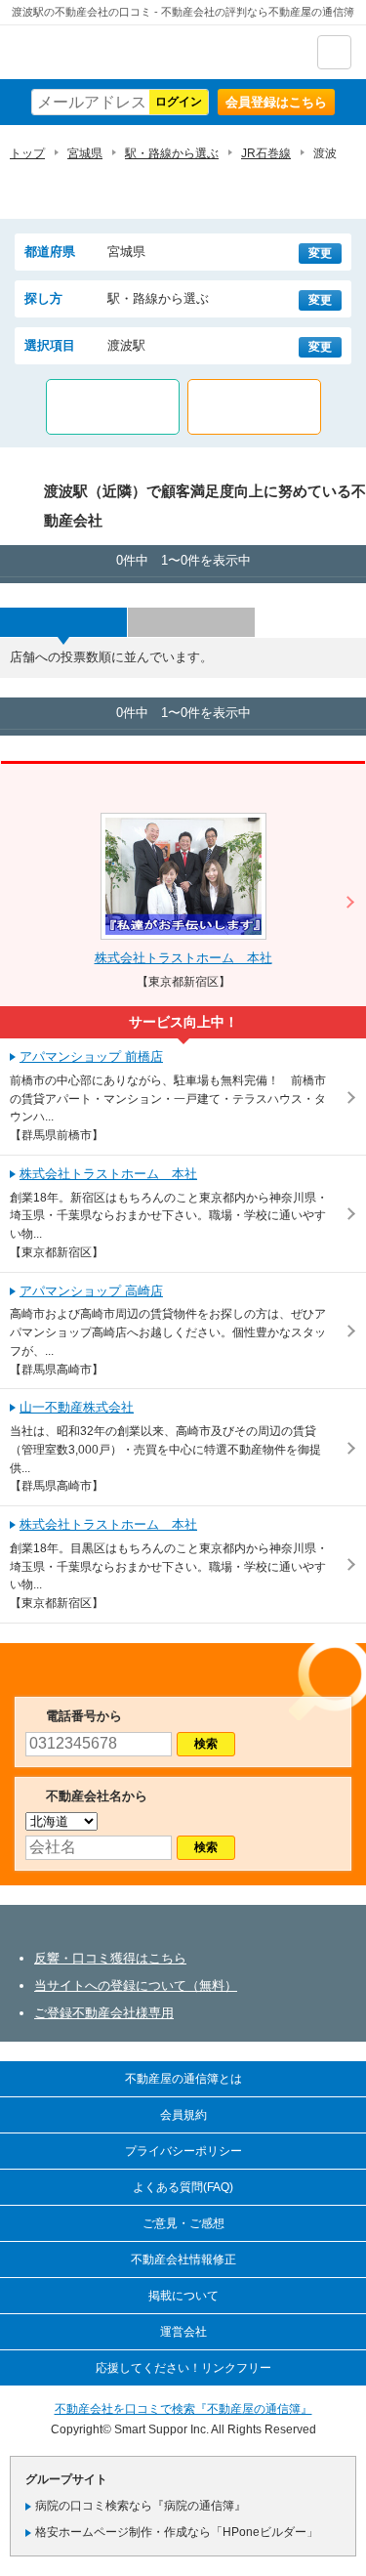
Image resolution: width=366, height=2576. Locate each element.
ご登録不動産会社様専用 (104, 2013)
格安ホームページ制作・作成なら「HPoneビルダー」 (177, 2532)
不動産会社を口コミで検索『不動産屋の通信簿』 (183, 2409)
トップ (27, 153)
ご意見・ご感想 (183, 2223)
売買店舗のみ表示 (254, 407)
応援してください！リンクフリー (183, 2368)
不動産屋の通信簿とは (183, 2079)
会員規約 (183, 2115)
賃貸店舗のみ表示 (113, 407)
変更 (320, 253)
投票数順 (63, 622)
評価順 (191, 622)
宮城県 (85, 153)
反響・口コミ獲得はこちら (110, 1958)
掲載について (183, 2296)
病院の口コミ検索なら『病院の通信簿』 (141, 2506)
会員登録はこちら (276, 102)
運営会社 (183, 2332)
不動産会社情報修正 (183, 2259)
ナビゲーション (334, 52)
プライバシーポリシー (183, 2151)
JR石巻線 (266, 153)
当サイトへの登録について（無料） (136, 1985)
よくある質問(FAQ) (183, 2187)
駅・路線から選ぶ (172, 153)
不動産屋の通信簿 (118, 52)
